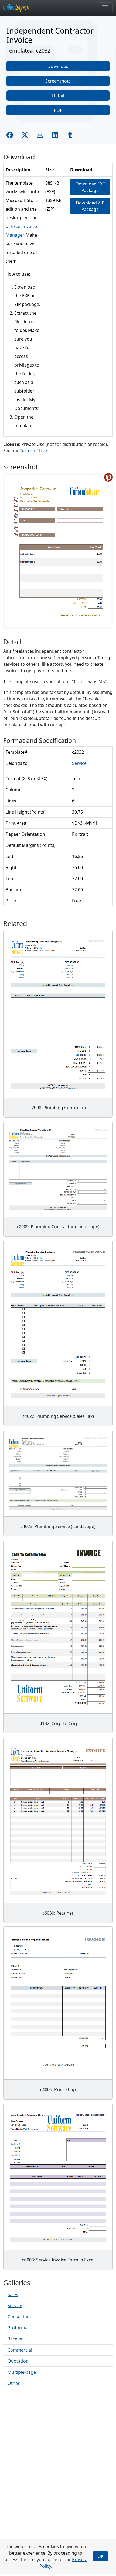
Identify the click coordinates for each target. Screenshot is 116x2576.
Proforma (18, 2328)
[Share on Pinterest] (108, 477)
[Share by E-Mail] (40, 135)
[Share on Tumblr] (70, 135)
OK (100, 2556)
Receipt (15, 2339)
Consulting (19, 2317)
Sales (13, 2294)
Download (58, 66)
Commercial (20, 2350)
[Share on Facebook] (10, 135)
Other (14, 2383)
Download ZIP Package (90, 206)
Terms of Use (33, 451)
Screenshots (58, 81)
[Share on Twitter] (25, 135)
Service (79, 763)
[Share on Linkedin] (55, 135)
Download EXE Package (90, 187)
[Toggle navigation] (105, 8)
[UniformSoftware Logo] (21, 8)
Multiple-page (22, 2372)
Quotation (18, 2361)
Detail (58, 96)
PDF (58, 110)
